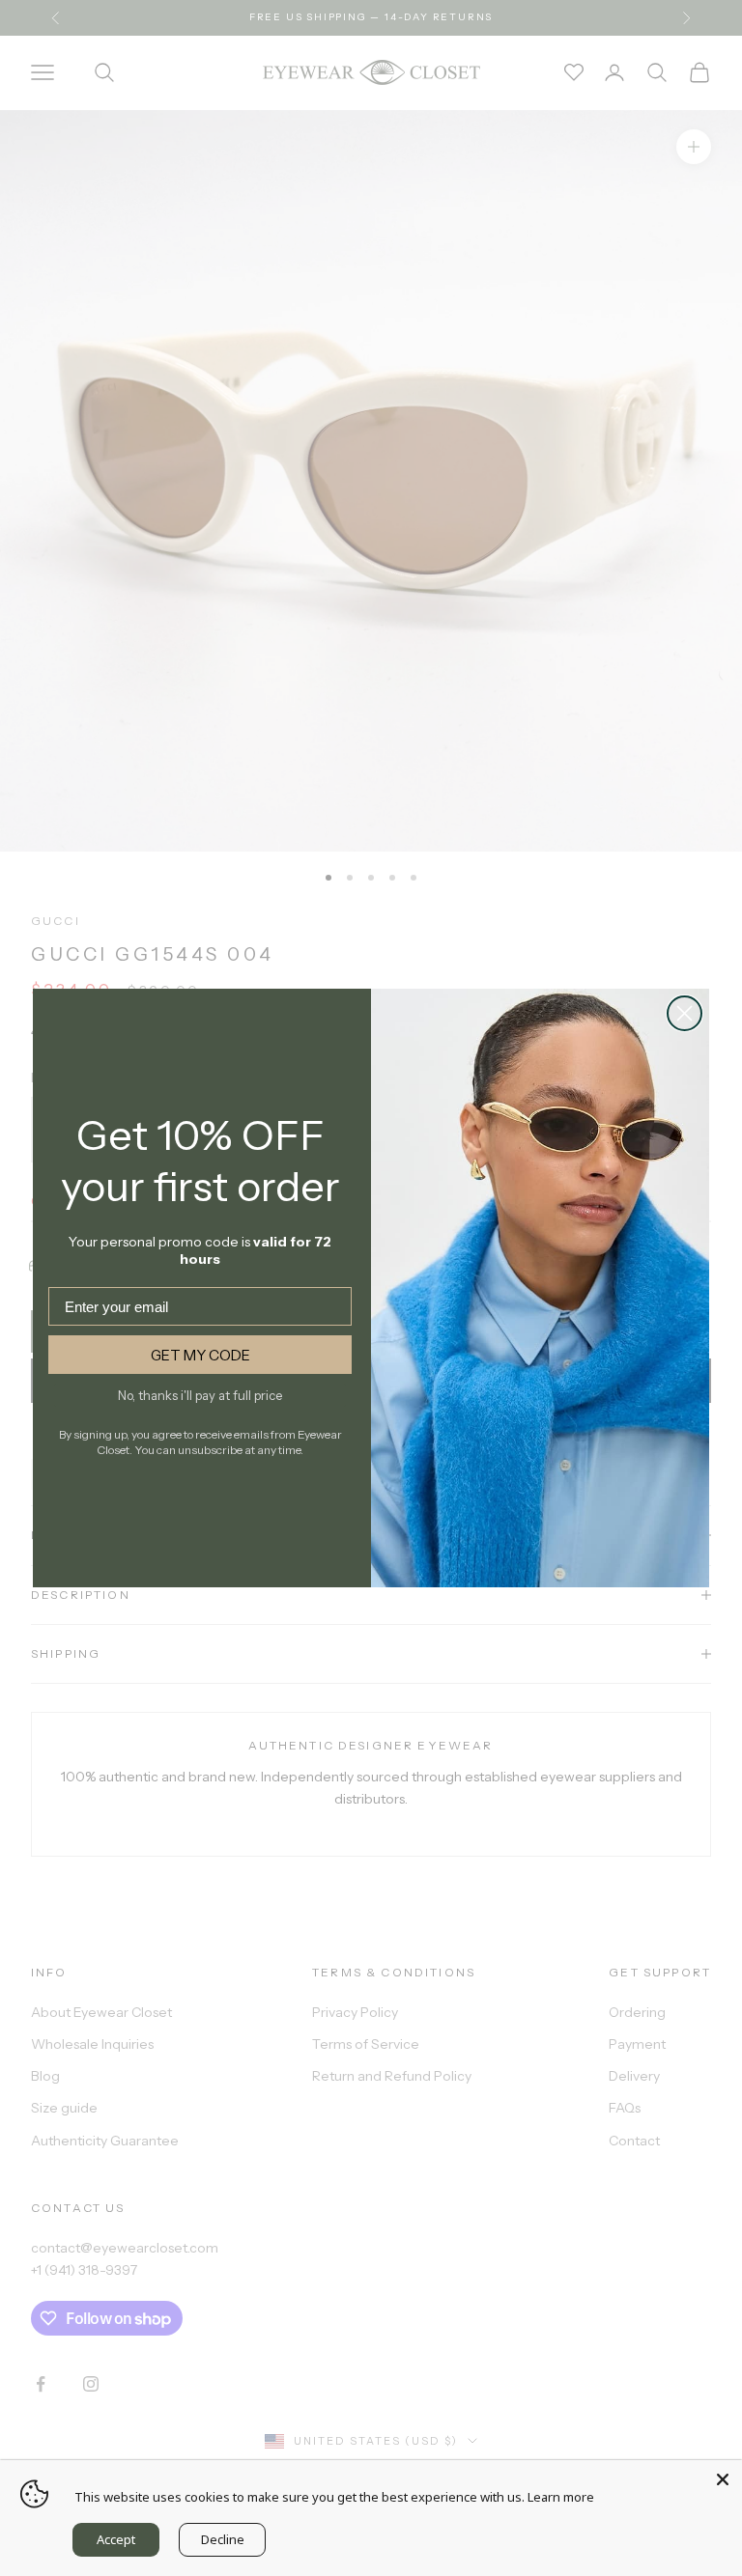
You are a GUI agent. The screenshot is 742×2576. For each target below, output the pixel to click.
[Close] (723, 2479)
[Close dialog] (685, 1013)
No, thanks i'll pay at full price (200, 1395)
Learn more (561, 2497)
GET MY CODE (200, 1355)
